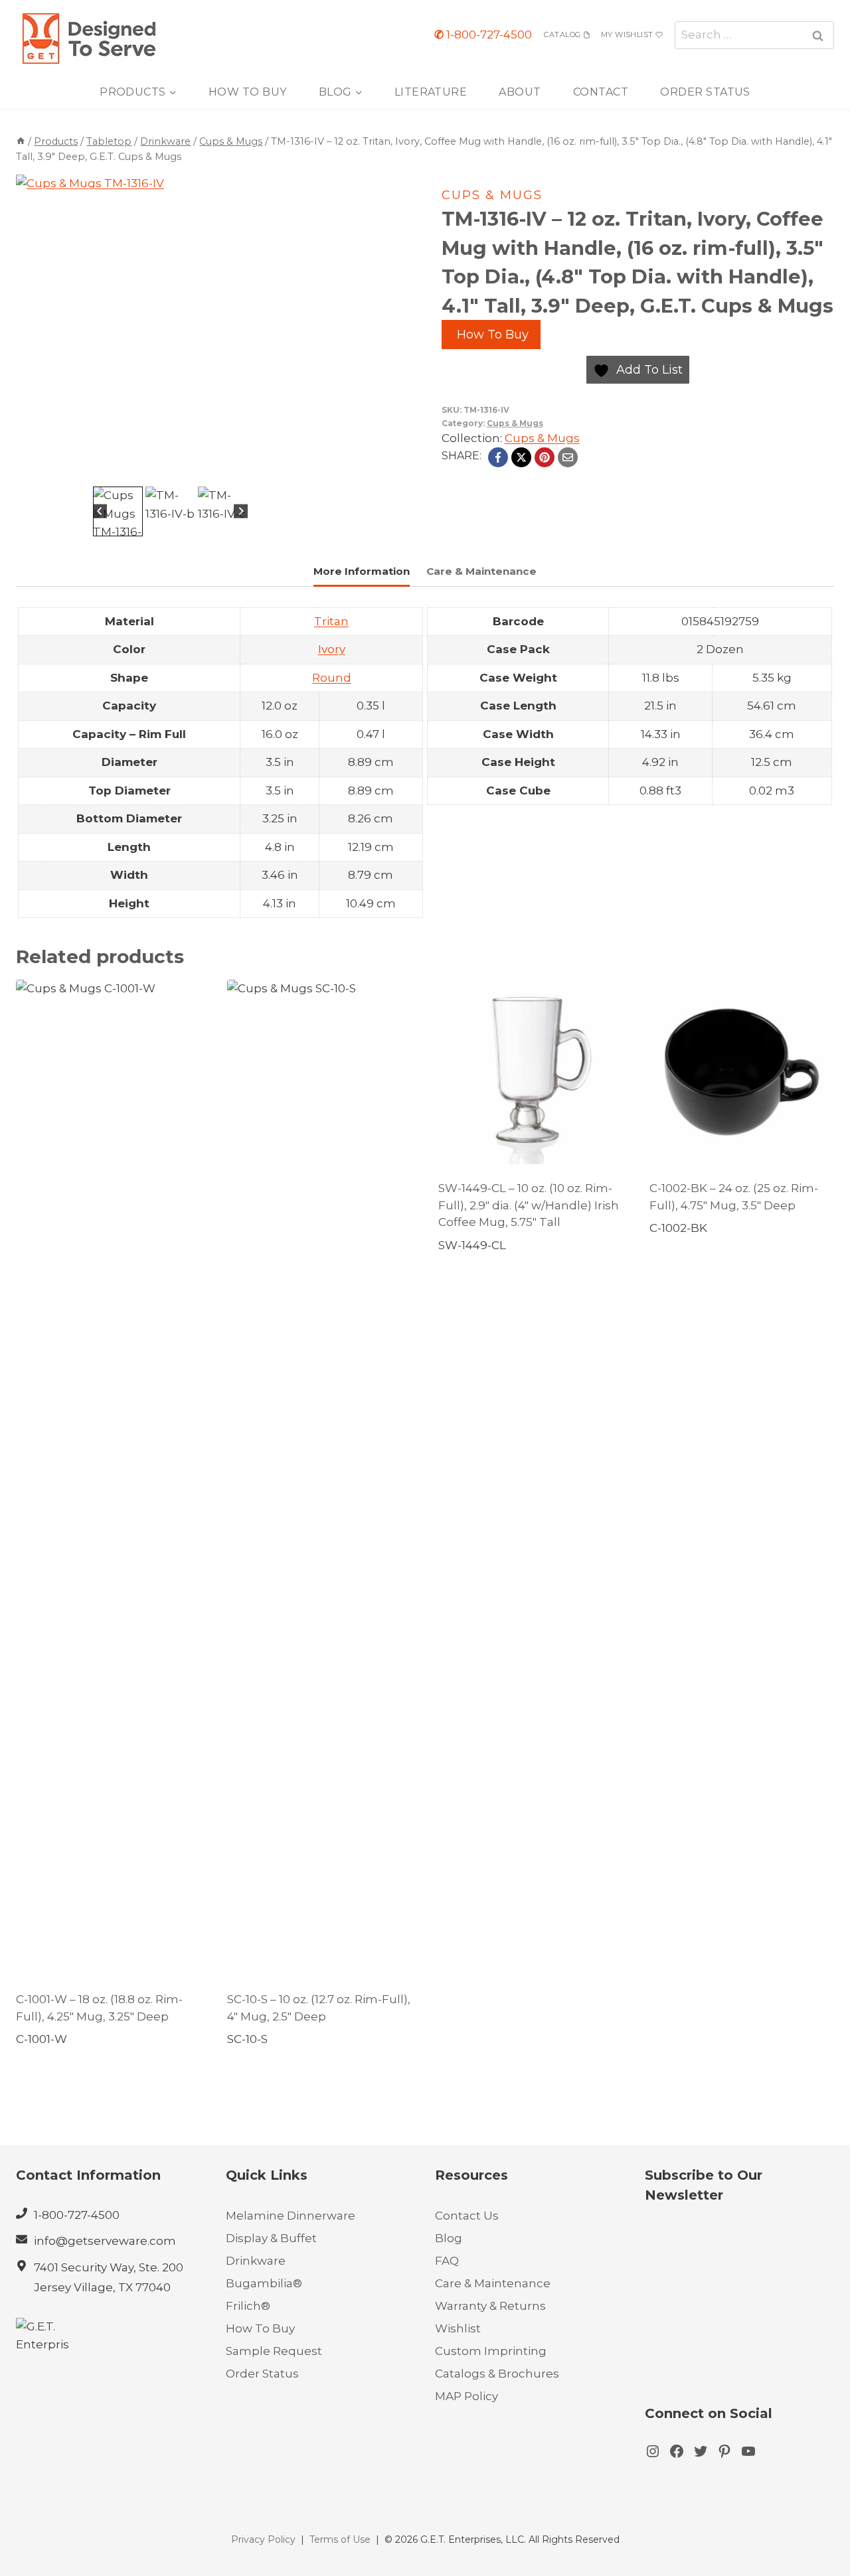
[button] (118, 511)
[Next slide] (241, 511)
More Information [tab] (362, 571)
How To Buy (248, 92)
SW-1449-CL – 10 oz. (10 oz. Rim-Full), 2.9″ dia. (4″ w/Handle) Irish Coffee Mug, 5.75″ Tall (529, 1205)
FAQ (447, 2261)
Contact (601, 92)
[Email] (568, 457)
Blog (449, 2238)
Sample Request (274, 2351)
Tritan (331, 621)
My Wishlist (627, 35)
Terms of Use (340, 2539)
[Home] (21, 141)
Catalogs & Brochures (497, 2374)
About (520, 92)
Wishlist (458, 2328)
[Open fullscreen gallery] (311, 470)
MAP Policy (467, 2396)
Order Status (705, 92)
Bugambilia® (264, 2283)
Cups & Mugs (492, 195)
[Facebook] (498, 457)
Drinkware (256, 2261)
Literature (431, 92)
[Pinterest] (545, 457)
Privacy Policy (263, 2539)
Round (332, 678)
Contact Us (467, 2216)
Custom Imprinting (491, 2351)
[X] (521, 457)
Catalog (562, 35)
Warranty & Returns (490, 2306)
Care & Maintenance (493, 2283)
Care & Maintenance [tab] (481, 571)
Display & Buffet (271, 2238)
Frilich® (248, 2306)
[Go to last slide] (100, 511)
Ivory (332, 649)
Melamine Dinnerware (291, 2216)
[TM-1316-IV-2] (170, 329)
